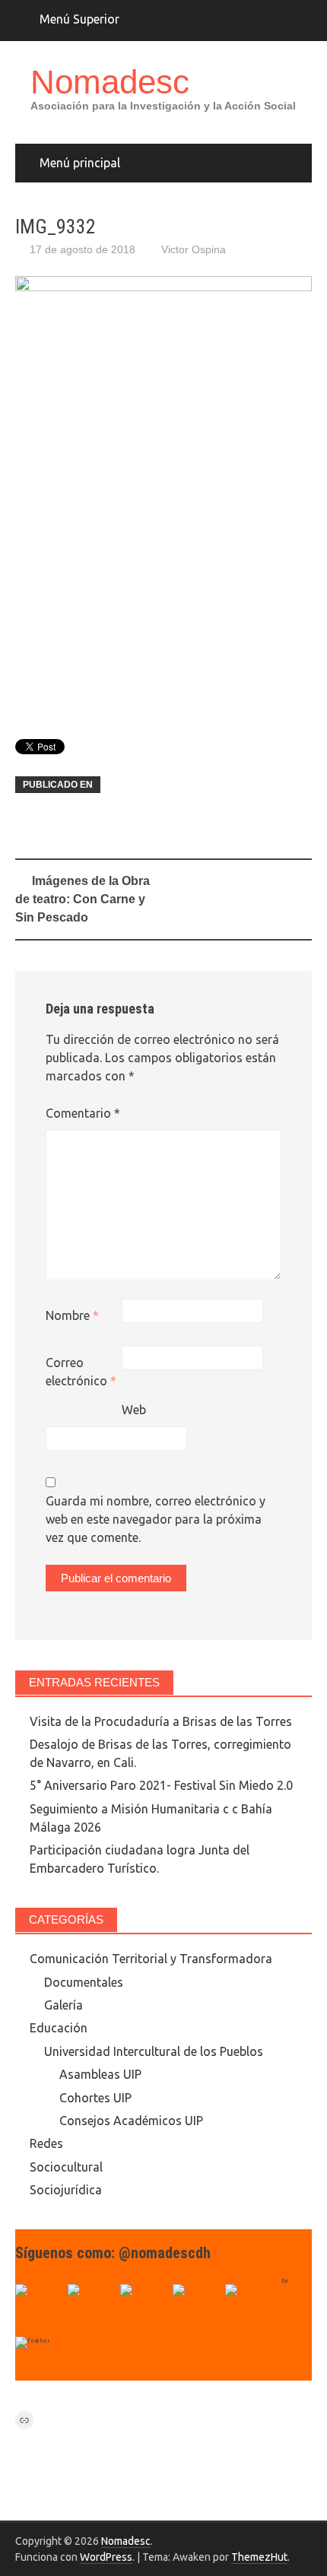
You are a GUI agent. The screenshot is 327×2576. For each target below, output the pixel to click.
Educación (59, 2028)
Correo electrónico (81, 1372)
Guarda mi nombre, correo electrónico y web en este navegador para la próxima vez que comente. (156, 1519)
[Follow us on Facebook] (40, 2308)
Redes (46, 2143)
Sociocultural (66, 2167)
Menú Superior (79, 19)
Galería (63, 2005)
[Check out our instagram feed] (197, 2308)
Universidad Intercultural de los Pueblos (154, 2051)
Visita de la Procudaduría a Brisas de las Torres (161, 1721)
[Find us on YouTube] (144, 2308)
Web (134, 1410)
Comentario (83, 1113)
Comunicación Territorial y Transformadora (151, 1959)
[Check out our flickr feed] (249, 2308)
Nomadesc (110, 82)
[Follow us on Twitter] (92, 2308)
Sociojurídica (66, 2190)
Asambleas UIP (100, 2074)
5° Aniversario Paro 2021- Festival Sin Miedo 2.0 (161, 1785)
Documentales (84, 1982)
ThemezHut (259, 2557)
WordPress (106, 2557)
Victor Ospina (194, 249)
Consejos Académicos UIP (131, 2121)
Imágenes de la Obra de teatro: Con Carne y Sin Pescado (83, 899)
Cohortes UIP (95, 2098)
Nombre (72, 1315)
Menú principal (80, 163)
